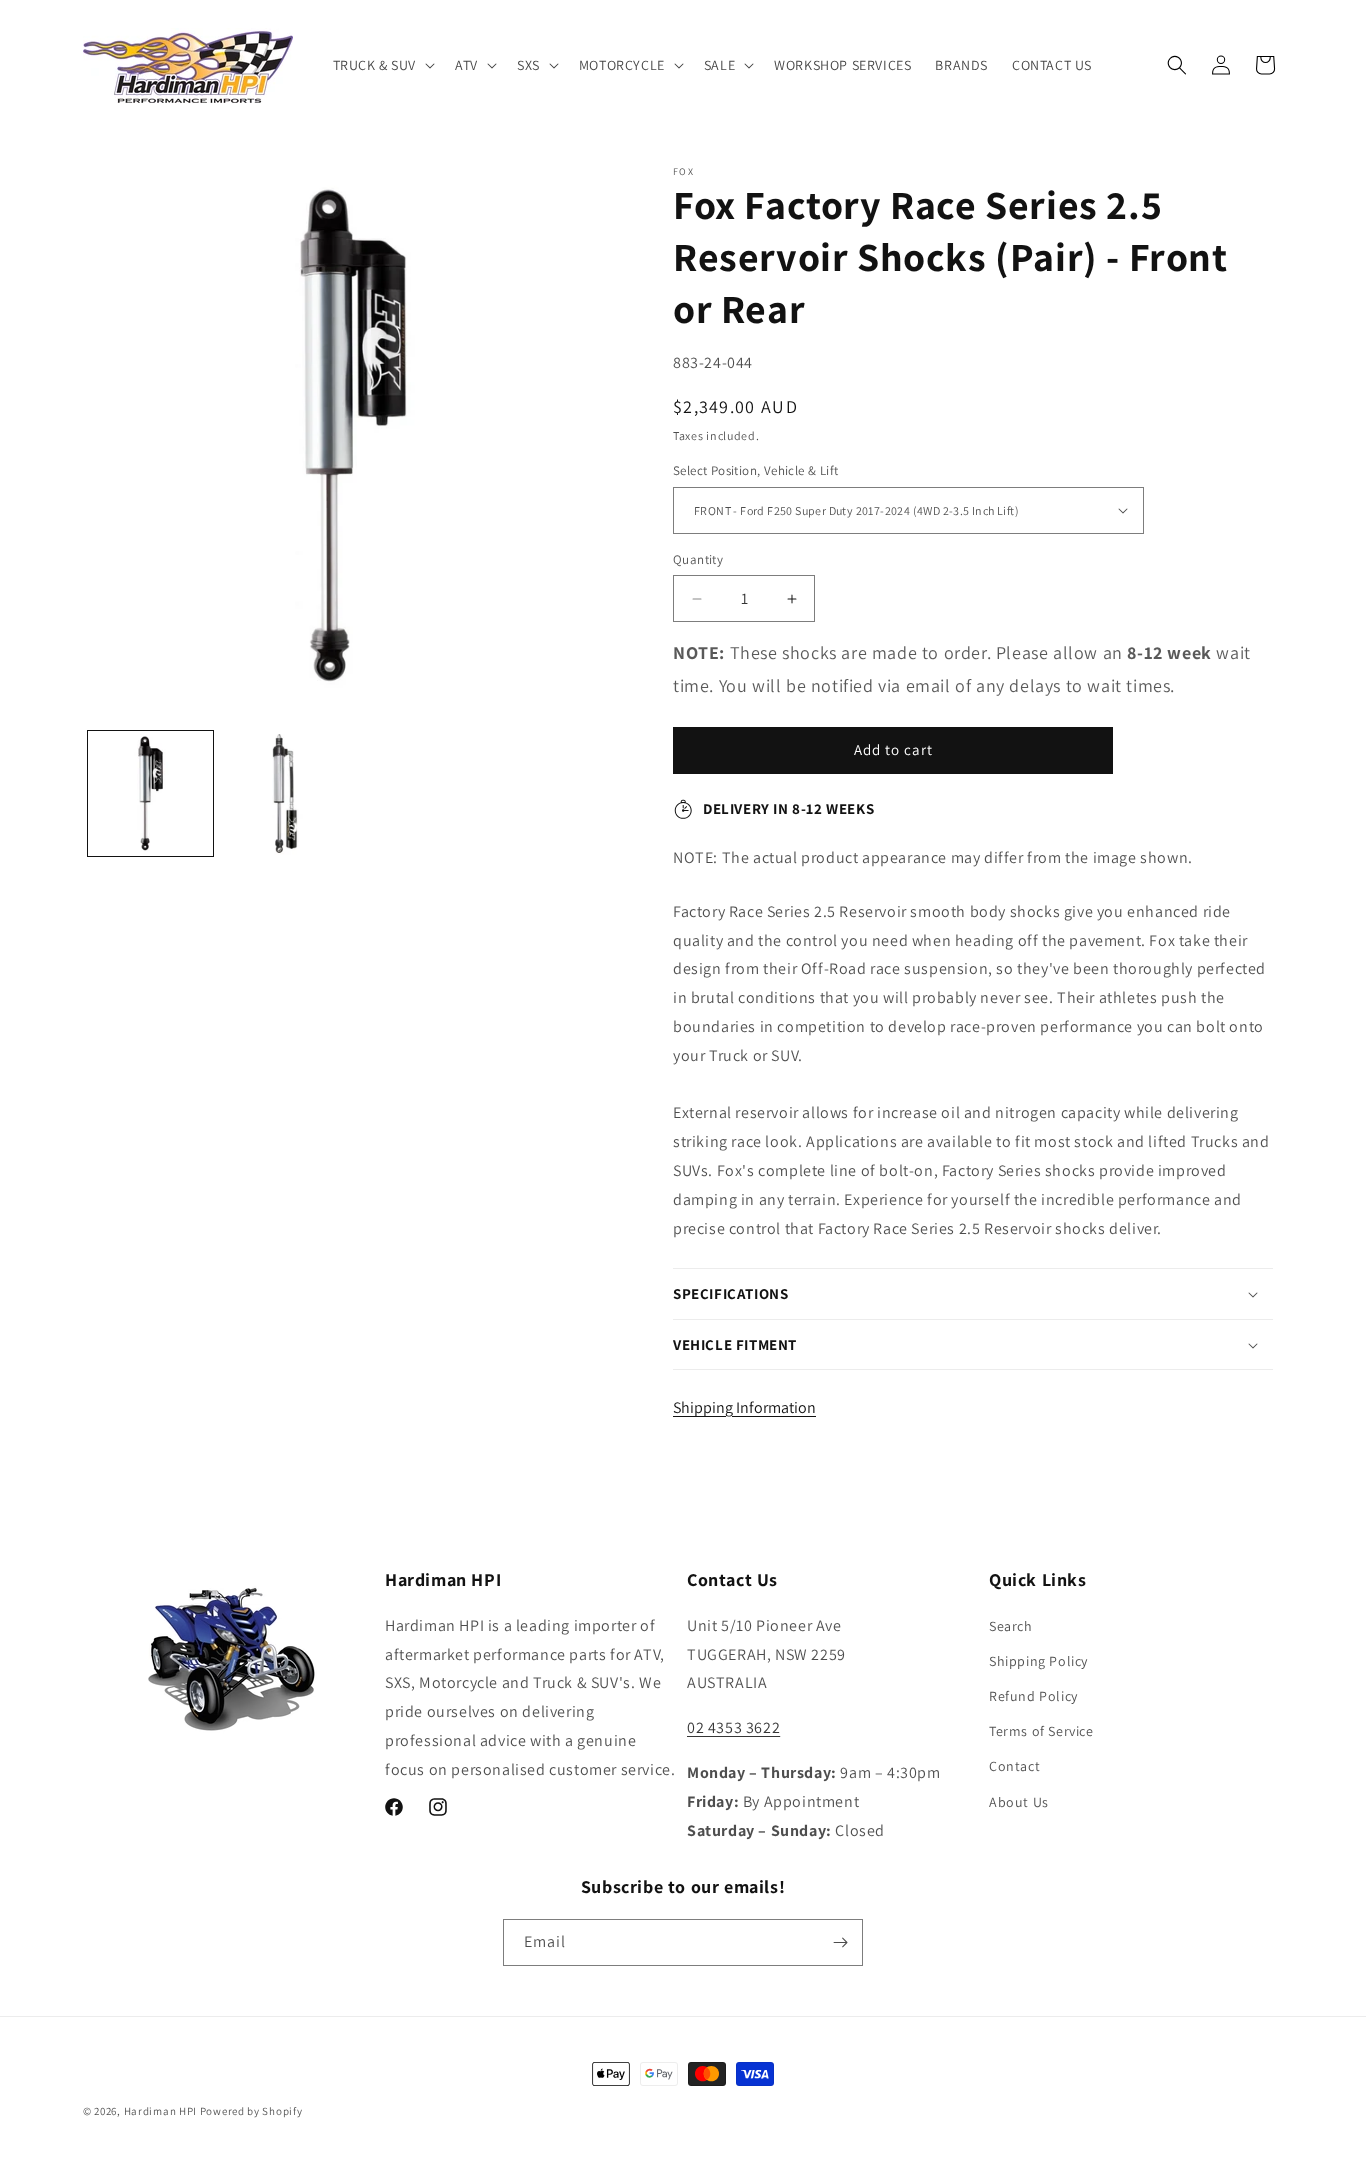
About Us (1019, 1802)
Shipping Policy (1038, 1661)
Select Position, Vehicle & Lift (755, 470)
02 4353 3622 (733, 1727)
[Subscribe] (840, 1942)
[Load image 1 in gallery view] (150, 793)
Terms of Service (1041, 1731)
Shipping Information (744, 1407)
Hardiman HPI (160, 2111)
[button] (382, 65)
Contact (1014, 1766)
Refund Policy (1033, 1696)
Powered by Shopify (251, 2111)
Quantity (698, 559)
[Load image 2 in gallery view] (285, 793)
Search (1011, 1626)
